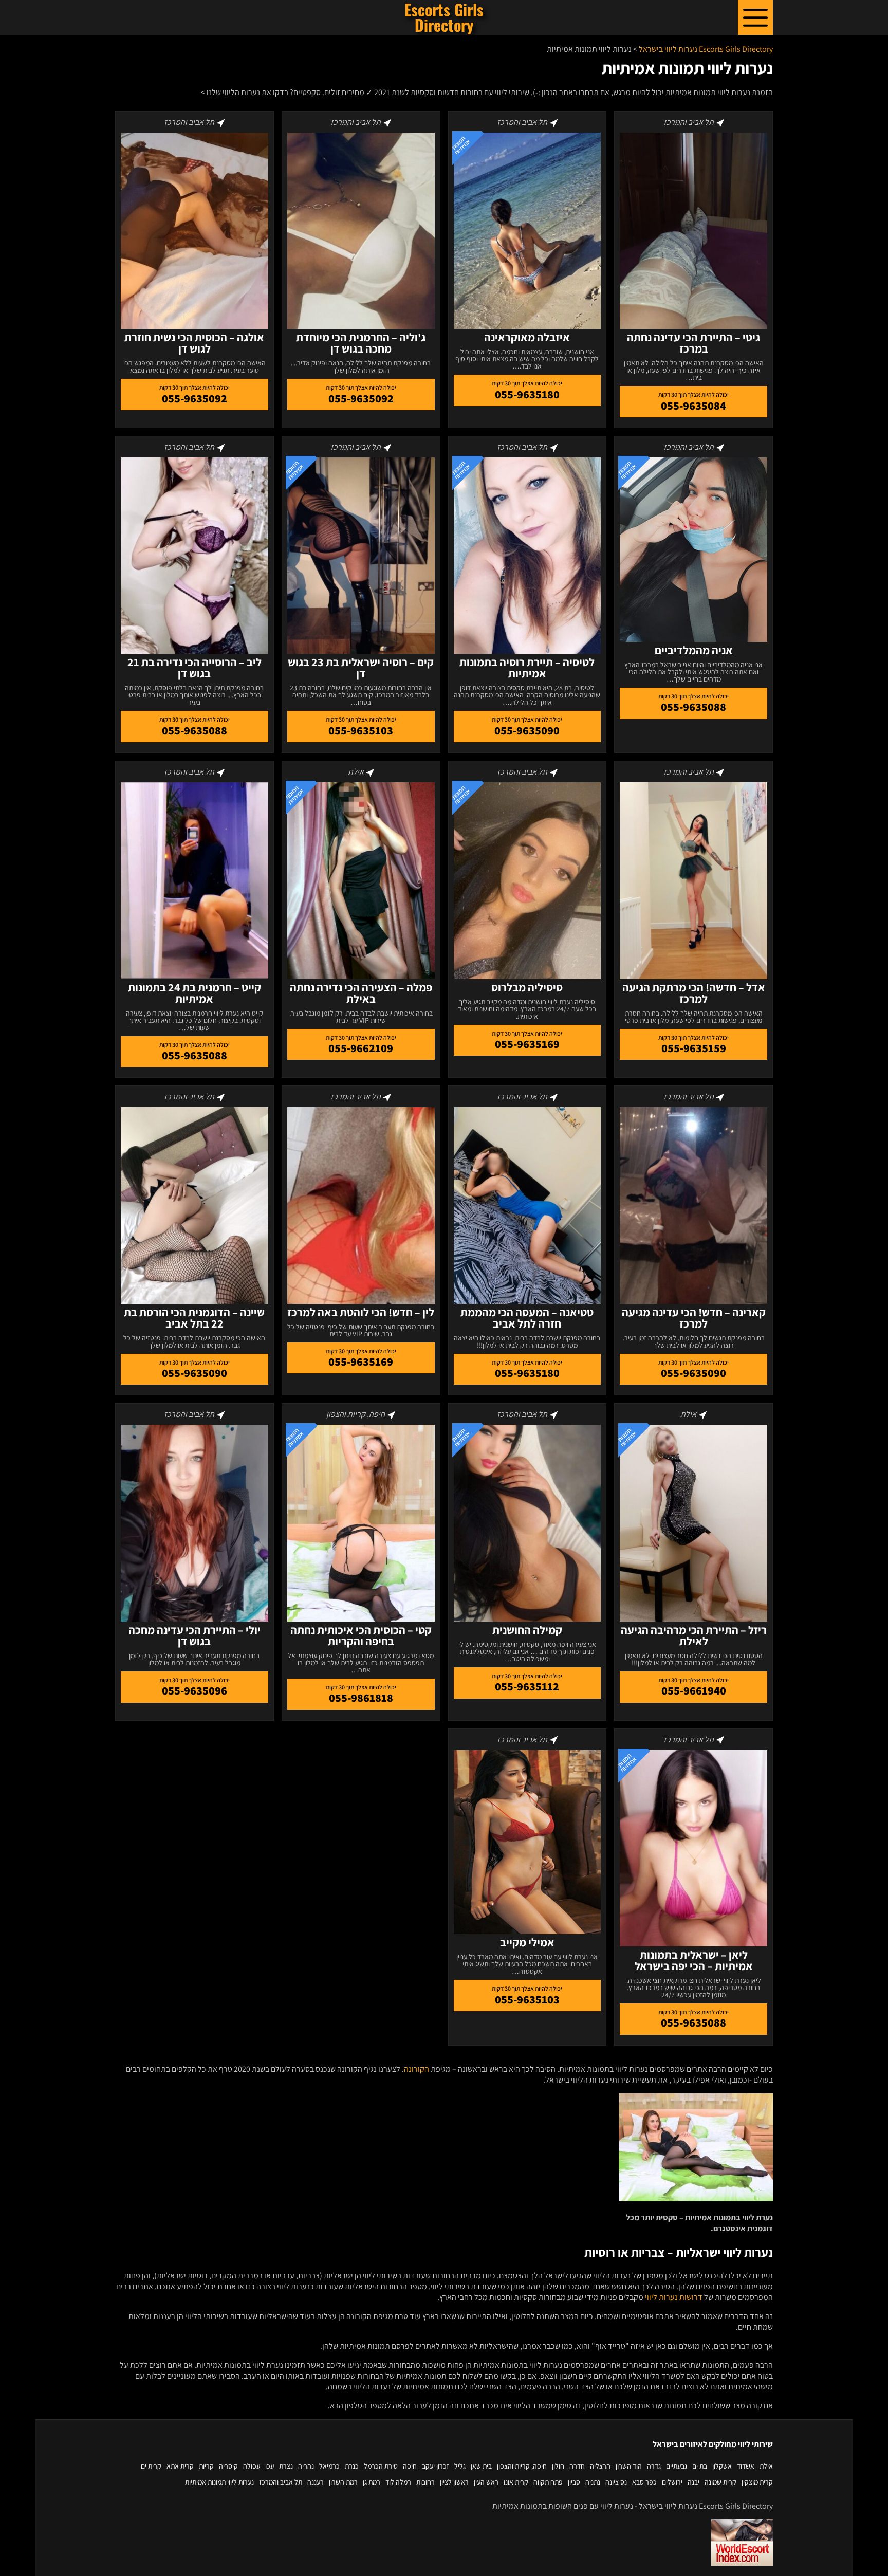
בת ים (700, 2466)
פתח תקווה (548, 2482)
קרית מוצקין (757, 2482)
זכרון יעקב (436, 2466)
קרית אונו (516, 2482)
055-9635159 (694, 1048)
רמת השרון (343, 2482)
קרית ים (151, 2466)
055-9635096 (195, 1690)
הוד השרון (629, 2466)
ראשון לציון (454, 2482)
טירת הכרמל (381, 2466)
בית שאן (481, 2466)
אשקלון (722, 2466)
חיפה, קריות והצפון (522, 2466)
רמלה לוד (398, 2482)
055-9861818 (361, 1698)
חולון (558, 2466)
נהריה (306, 2466)
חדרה (577, 2466)
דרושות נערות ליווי (674, 2297)
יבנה (693, 2482)
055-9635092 (361, 398)
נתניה (593, 2482)
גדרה (654, 2466)
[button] (755, 17)
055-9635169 (527, 1044)
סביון (574, 2482)
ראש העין (486, 2482)
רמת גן (372, 2482)
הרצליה (600, 2466)
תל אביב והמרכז (281, 2482)
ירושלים (672, 2482)
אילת (766, 2466)
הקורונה (417, 2069)
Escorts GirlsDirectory (444, 17)
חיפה (410, 2466)
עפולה (252, 2466)
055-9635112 (527, 1686)
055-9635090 (527, 730)
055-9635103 (361, 730)
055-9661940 (694, 1690)
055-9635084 (693, 406)
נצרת (286, 2466)
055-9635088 (693, 707)
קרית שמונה (720, 2482)
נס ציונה (616, 2482)
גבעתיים (677, 2466)
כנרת (352, 2466)
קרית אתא (180, 2466)
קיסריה (228, 2466)
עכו (270, 2466)
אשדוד (746, 2466)
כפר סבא (644, 2482)
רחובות (425, 2482)
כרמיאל (329, 2466)
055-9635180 (527, 394)
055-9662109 (361, 1048)
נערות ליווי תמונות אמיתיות (219, 2482)
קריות (206, 2466)
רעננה (316, 2482)
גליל (460, 2466)
